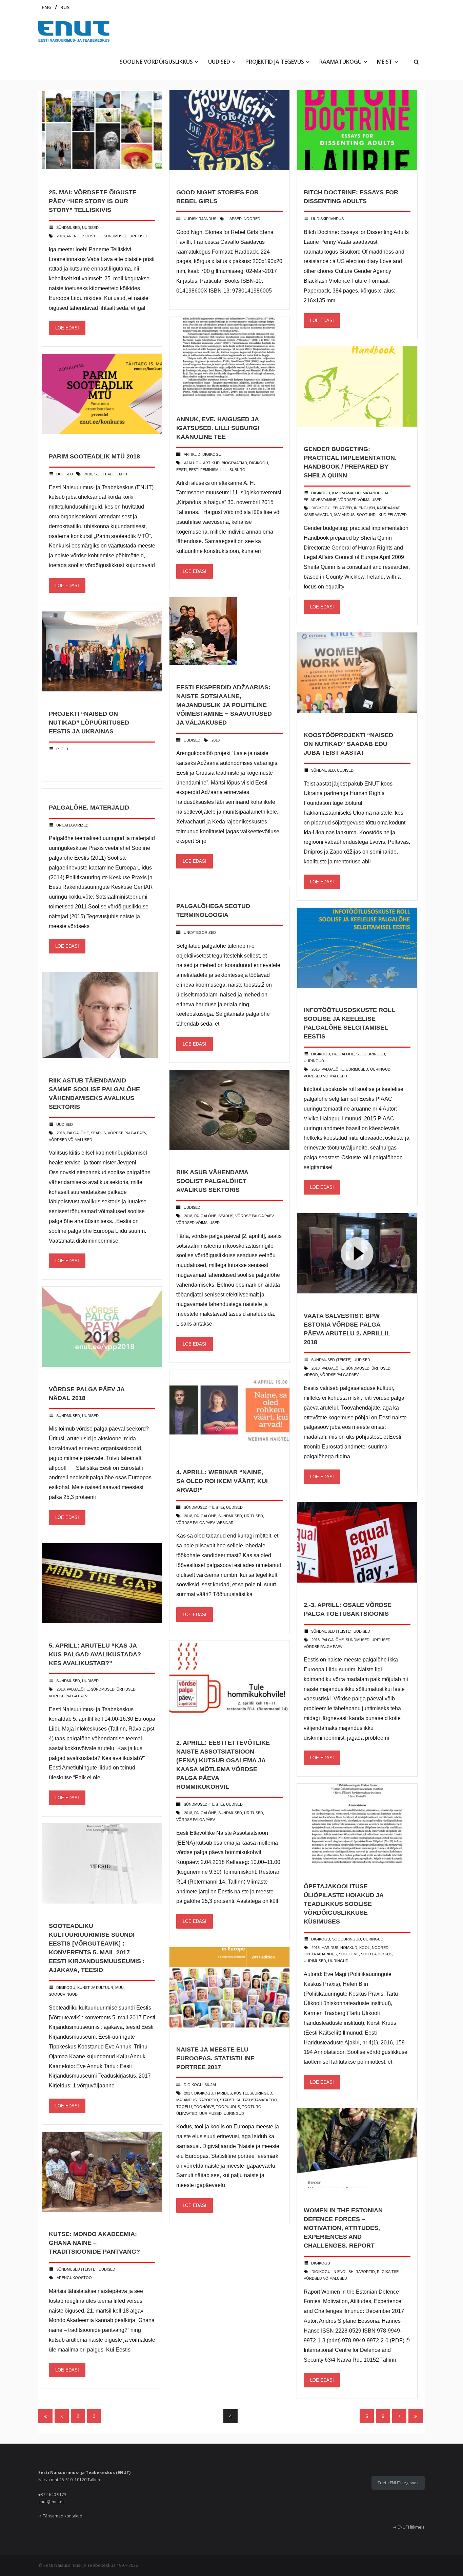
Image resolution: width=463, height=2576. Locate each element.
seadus (98, 1133)
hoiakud (349, 1948)
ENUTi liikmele (411, 2527)
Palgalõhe (343, 1054)
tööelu (184, 2107)
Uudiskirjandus (200, 219)
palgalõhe (333, 1069)
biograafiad (234, 463)
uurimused (357, 1069)
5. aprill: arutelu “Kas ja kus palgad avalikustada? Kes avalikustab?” (95, 1654)
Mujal (211, 2085)
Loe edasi (67, 328)
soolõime (349, 1954)
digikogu (259, 463)
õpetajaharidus (320, 1954)
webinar (225, 1523)
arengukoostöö (84, 236)
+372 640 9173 (52, 2495)
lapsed (235, 219)
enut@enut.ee (52, 2502)
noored (252, 219)
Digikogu (212, 454)
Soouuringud (371, 1054)
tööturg (252, 2107)
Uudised (90, 228)
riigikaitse (388, 2272)
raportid (208, 2100)
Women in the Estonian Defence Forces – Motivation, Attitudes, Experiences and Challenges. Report (343, 2228)
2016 (316, 1948)
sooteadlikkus (377, 1954)
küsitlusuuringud (253, 2093)
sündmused (68, 228)
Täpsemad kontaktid (63, 2516)
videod (311, 1375)
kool (365, 1948)
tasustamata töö (260, 2100)
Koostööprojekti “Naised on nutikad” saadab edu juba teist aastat (348, 744)
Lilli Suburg (233, 470)
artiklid (211, 463)
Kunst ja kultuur (95, 1988)
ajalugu (193, 463)
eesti (182, 470)
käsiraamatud (346, 493)
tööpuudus (228, 2107)
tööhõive (204, 2107)
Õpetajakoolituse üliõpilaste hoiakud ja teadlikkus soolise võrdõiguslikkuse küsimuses (344, 1904)
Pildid (62, 749)
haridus (330, 1948)
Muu (119, 1988)
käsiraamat (388, 508)
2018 (61, 236)
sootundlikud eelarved (382, 515)
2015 (316, 1069)
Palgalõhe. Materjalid (89, 808)
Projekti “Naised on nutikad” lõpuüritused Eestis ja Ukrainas (89, 723)
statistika (230, 2100)
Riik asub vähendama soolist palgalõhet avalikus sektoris (212, 1181)
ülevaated (187, 2113)
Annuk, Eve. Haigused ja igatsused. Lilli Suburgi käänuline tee (218, 428)
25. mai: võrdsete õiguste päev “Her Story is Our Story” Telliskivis (93, 201)
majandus (344, 515)
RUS (65, 7)
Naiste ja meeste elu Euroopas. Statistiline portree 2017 (215, 2058)
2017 (188, 2093)
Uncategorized (72, 825)
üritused (139, 236)
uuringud (314, 1061)
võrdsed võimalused (360, 500)
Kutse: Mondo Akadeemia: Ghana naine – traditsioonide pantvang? (94, 2243)
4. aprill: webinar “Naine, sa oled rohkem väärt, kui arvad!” (222, 1481)
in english (364, 508)
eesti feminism (204, 470)
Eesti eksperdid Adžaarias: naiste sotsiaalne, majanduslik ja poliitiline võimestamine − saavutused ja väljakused (224, 705)
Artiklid (192, 454)
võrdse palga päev (127, 1133)
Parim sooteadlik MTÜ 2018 (94, 456)
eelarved (342, 508)
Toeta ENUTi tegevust (398, 2483)
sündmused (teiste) (331, 1360)
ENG (47, 7)
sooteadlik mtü (111, 474)
